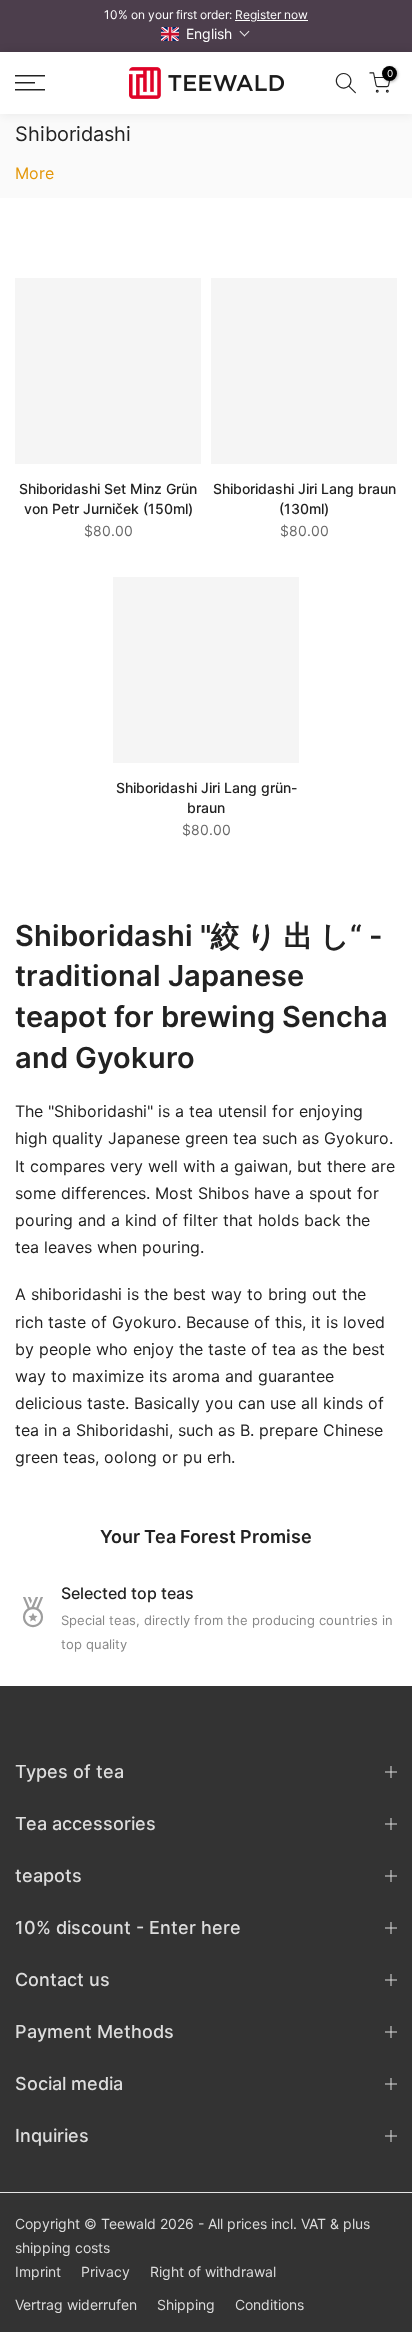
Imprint (38, 2271)
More (34, 173)
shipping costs (62, 2247)
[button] (206, 33)
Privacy (105, 2271)
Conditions (269, 2304)
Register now (271, 14)
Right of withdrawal (213, 2271)
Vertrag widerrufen (76, 2304)
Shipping (186, 2304)
